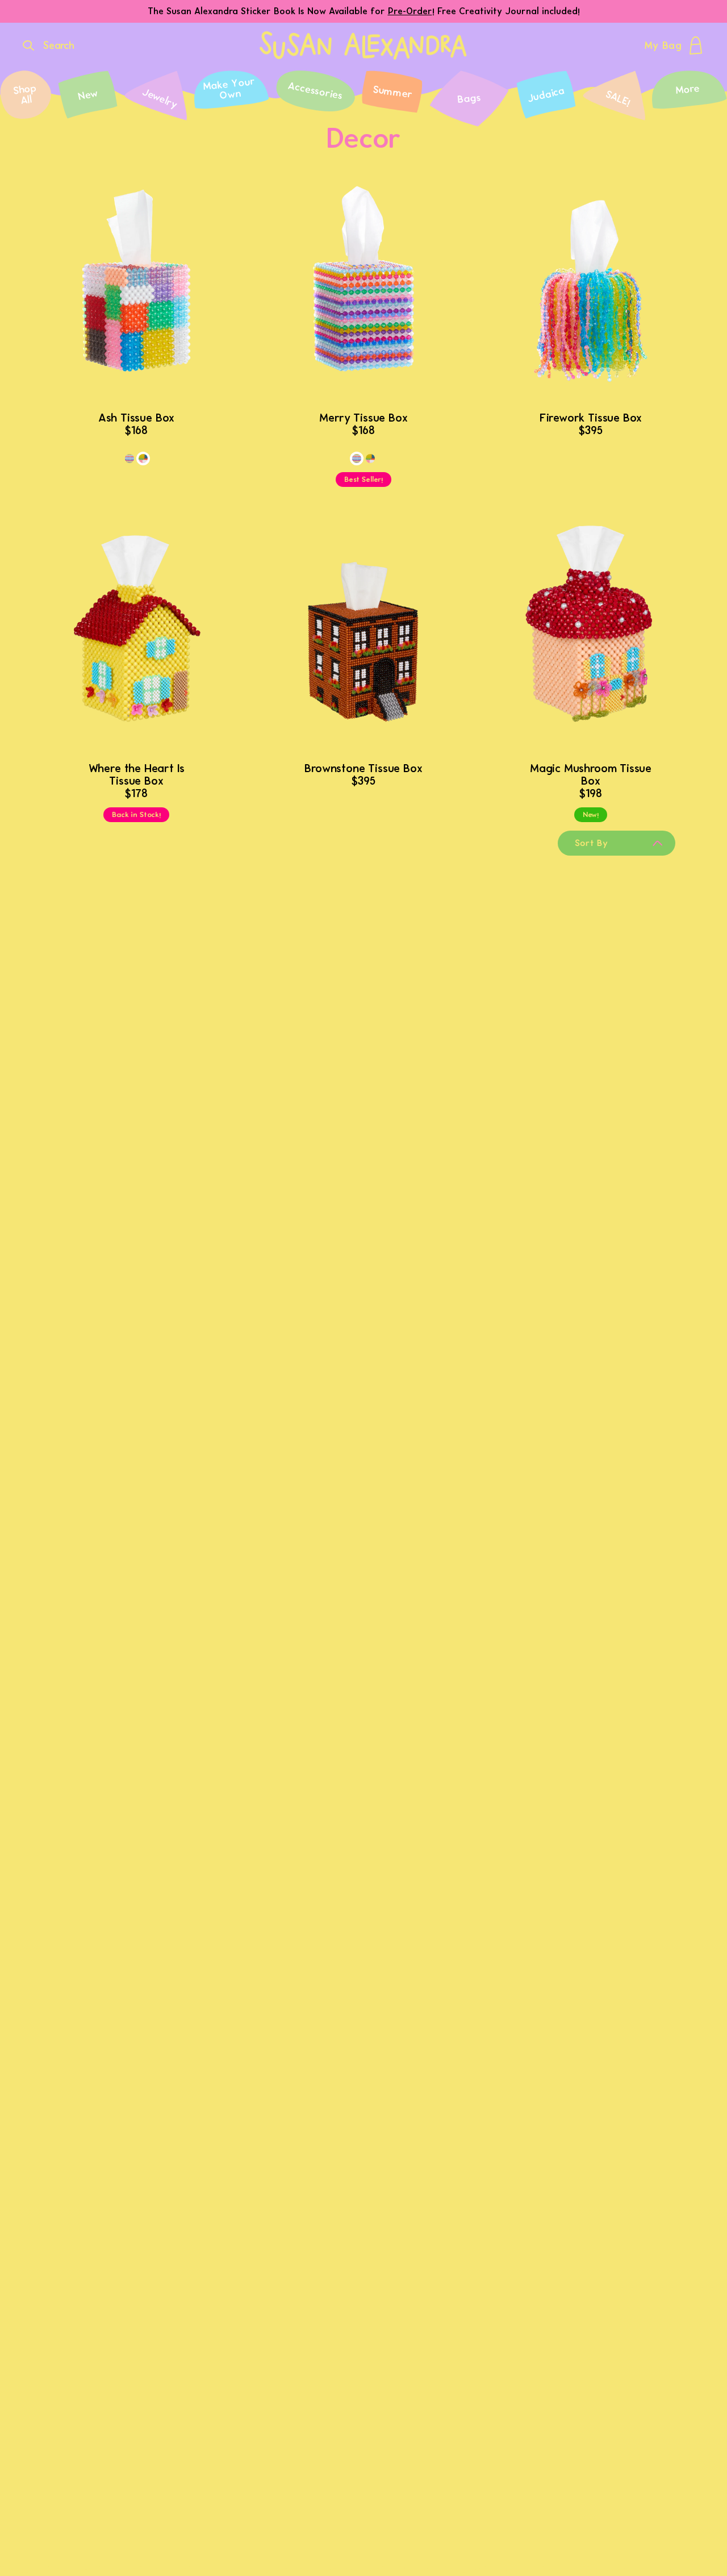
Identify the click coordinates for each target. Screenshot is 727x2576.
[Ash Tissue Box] (136, 286)
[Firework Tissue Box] (591, 286)
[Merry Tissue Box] (363, 286)
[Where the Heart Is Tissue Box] (136, 637)
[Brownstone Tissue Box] (363, 637)
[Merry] (129, 458)
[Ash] (143, 458)
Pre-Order (410, 11)
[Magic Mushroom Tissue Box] (591, 637)
